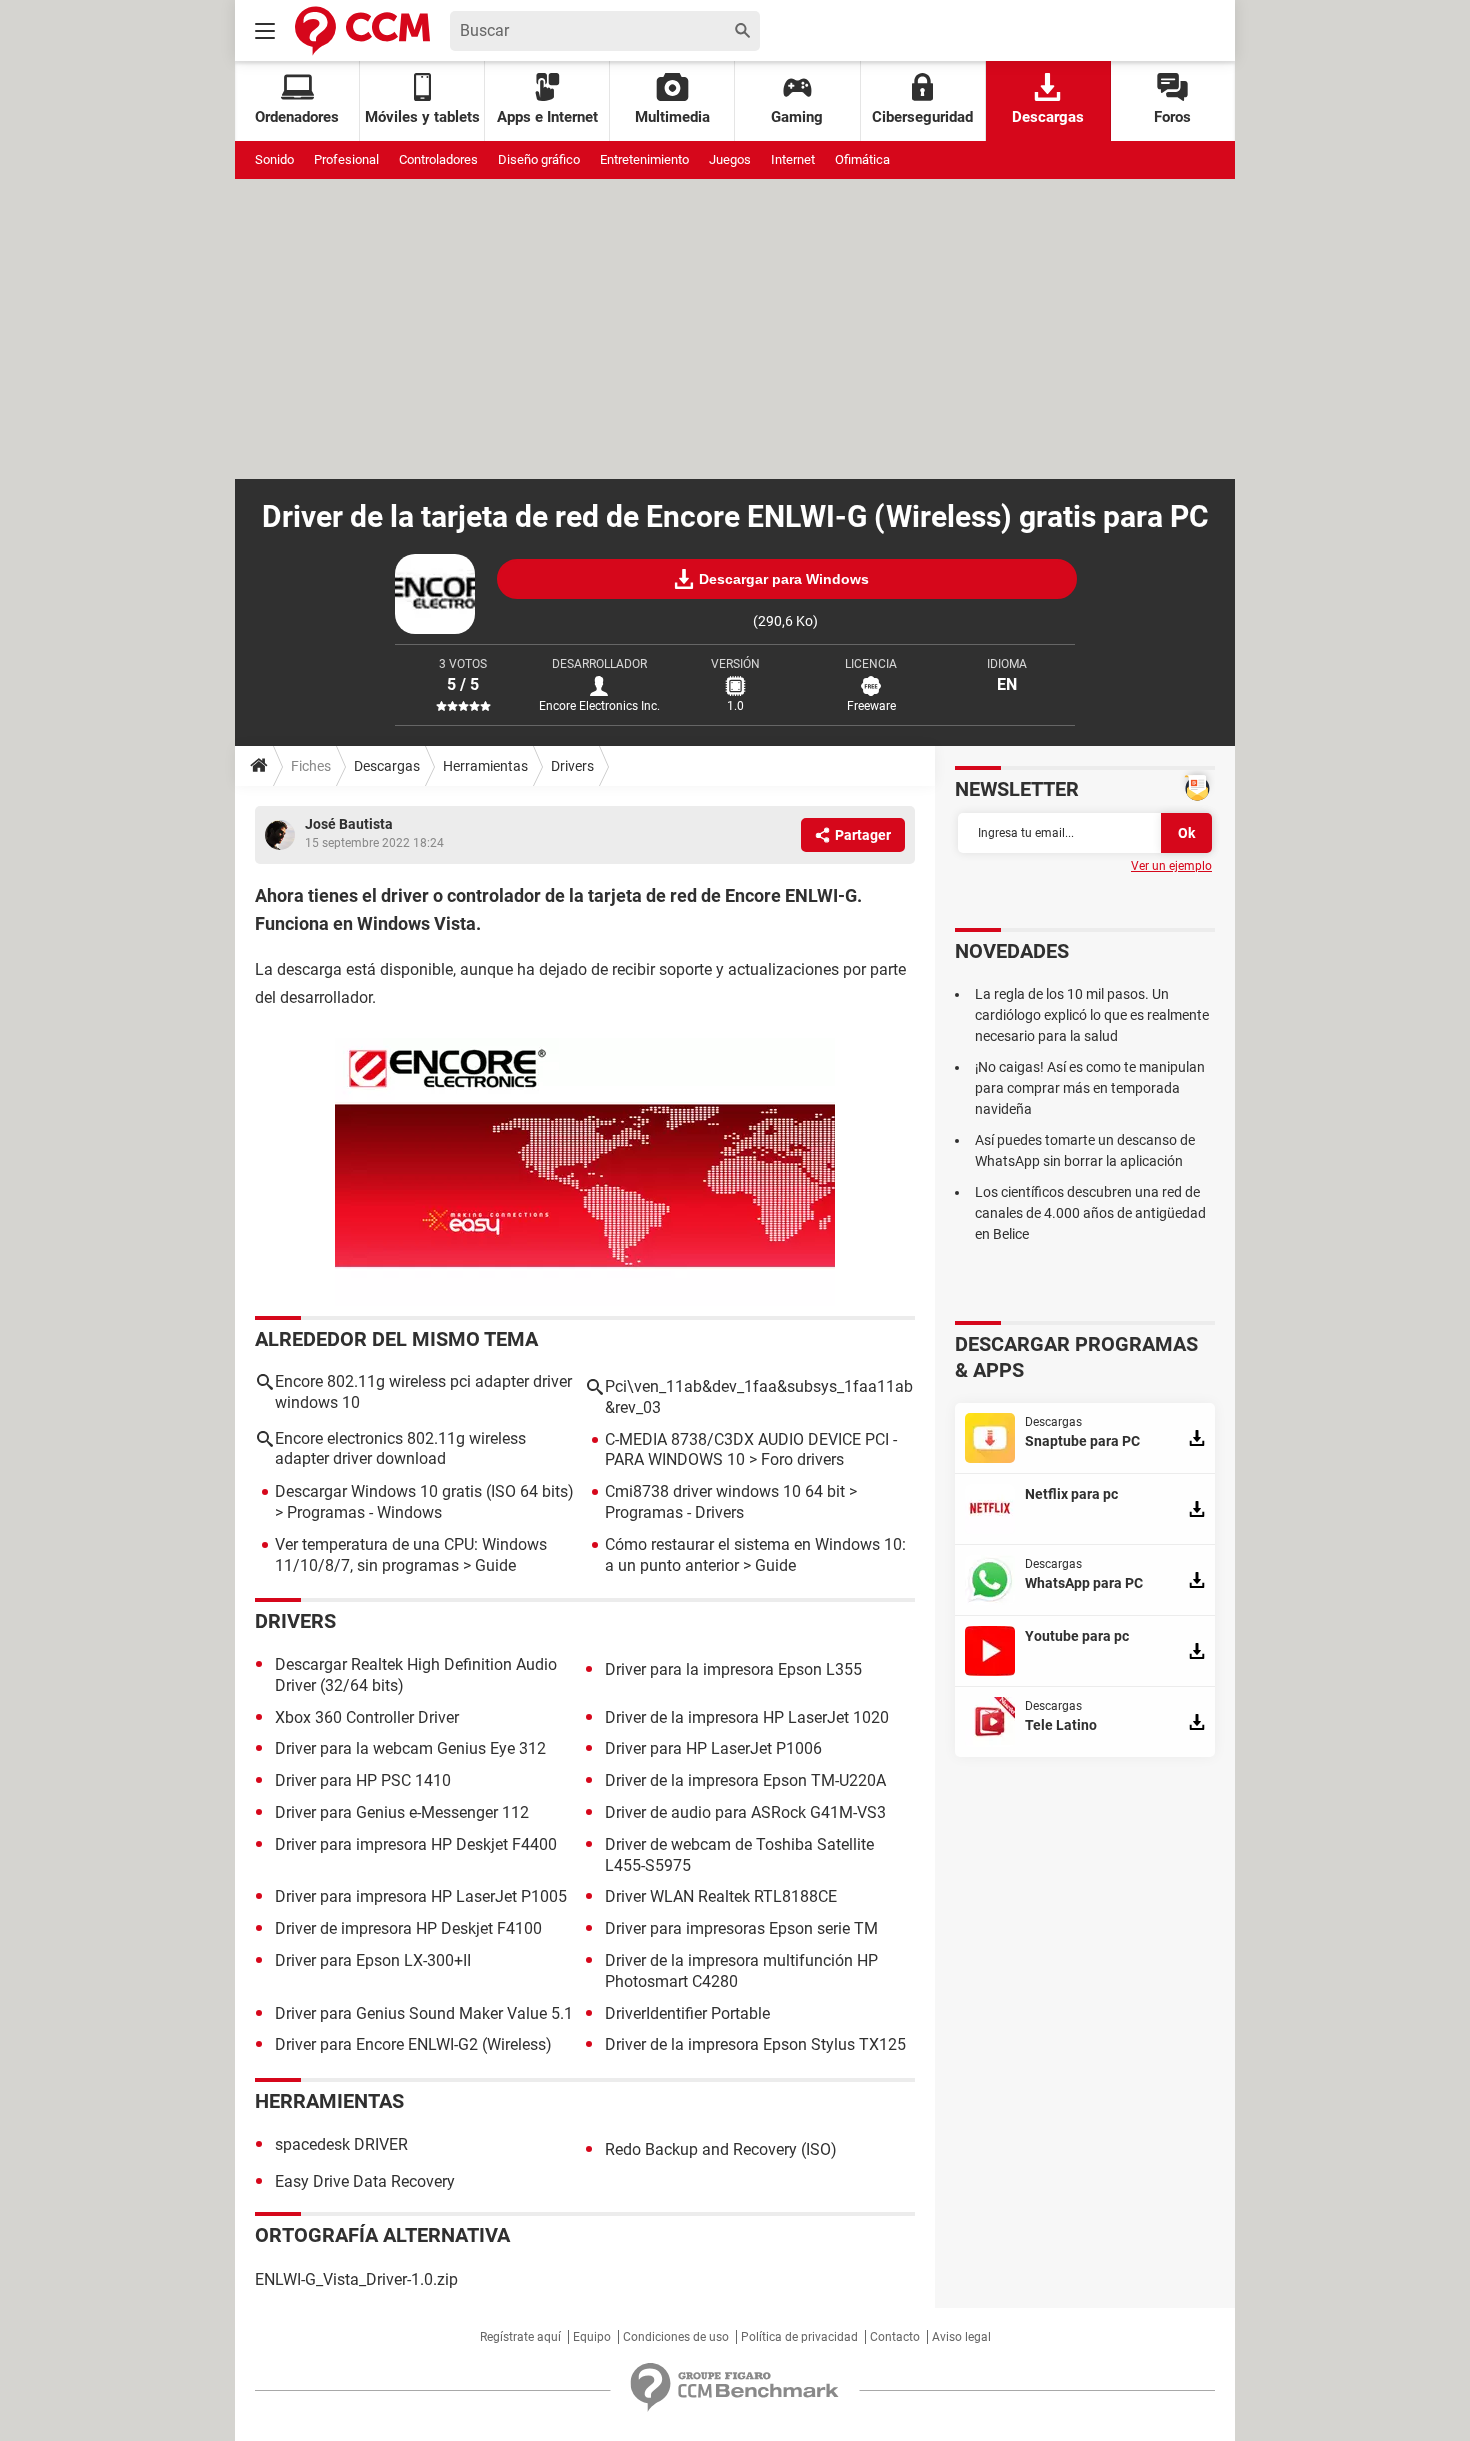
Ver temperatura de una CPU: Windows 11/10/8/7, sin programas (411, 1555)
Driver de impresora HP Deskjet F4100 (408, 1928)
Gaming (797, 117)
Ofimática (862, 159)
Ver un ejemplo (1171, 866)
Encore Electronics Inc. (599, 706)
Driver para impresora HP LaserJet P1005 (421, 1896)
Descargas (1048, 117)
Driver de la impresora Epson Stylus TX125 (755, 2044)
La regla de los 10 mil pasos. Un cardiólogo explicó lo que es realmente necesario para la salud (1092, 1015)
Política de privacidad (799, 2337)
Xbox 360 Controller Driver (367, 1717)
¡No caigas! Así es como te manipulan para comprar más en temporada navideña (1090, 1088)
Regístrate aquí (520, 2337)
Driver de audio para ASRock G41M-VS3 (745, 1812)
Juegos (730, 159)
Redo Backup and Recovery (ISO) (721, 2149)
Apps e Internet (547, 117)
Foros (1172, 117)
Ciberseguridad (922, 117)
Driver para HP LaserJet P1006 (713, 1748)
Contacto (895, 2337)
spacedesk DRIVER (341, 2144)
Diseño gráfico (539, 159)
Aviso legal (961, 2337)
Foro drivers (802, 1459)
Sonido (274, 159)
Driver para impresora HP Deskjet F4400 (416, 1844)
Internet (793, 159)
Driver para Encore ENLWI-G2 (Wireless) (413, 2044)
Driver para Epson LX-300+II (373, 1960)
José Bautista (349, 824)
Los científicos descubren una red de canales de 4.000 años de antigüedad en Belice (1090, 1213)
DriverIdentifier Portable (687, 2013)
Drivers (572, 766)
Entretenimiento (644, 159)
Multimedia (672, 117)
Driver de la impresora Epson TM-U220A (745, 1780)
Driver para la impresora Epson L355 (733, 1669)
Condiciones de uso (676, 2337)
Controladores (438, 159)
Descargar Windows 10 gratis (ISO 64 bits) (424, 1491)
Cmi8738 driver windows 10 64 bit (725, 1491)
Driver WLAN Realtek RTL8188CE (721, 1896)
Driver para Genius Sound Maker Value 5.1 (424, 2013)
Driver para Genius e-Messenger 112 (402, 1812)
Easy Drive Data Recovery (365, 2181)
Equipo (592, 2337)
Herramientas (485, 766)
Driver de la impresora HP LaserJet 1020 (747, 1717)
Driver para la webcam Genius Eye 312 (410, 1748)
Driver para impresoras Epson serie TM (741, 1928)
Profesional (346, 159)
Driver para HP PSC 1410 (363, 1780)
